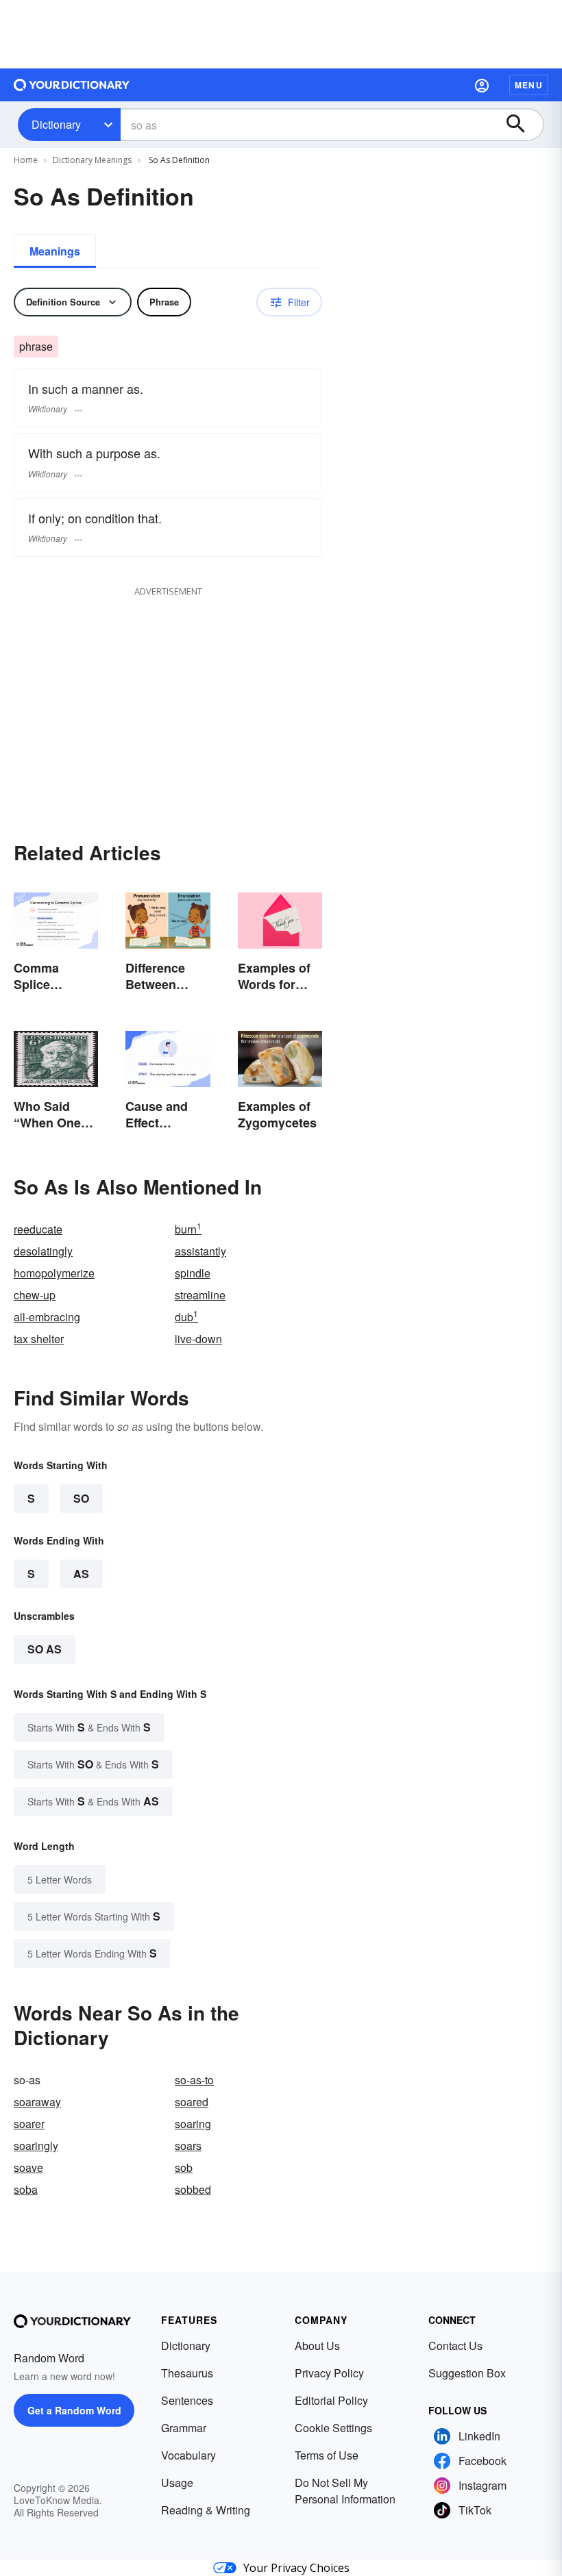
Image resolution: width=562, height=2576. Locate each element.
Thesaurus (187, 2373)
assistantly (200, 1251)
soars (188, 2146)
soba (26, 2189)
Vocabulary (188, 2455)
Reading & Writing (206, 2510)
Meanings (55, 251)
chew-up (35, 1295)
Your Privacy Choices (296, 2568)
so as (45, 1649)
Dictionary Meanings (92, 160)
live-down (198, 1339)
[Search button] (522, 125)
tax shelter (39, 1339)
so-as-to (194, 2080)
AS (81, 1574)
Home (26, 160)
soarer (29, 2124)
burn (188, 1229)
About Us (317, 2346)
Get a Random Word (74, 2410)
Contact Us (455, 2346)
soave (28, 2167)
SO (81, 1498)
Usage (177, 2483)
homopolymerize (54, 1273)
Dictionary (56, 124)
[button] (482, 85)
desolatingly (43, 1251)
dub (186, 1317)
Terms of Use (327, 2455)
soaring (193, 2124)
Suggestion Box (467, 2373)
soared (192, 2102)
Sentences (187, 2400)
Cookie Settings (333, 2428)
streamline (200, 1295)
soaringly (36, 2146)
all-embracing (47, 1317)
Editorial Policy (331, 2400)
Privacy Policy (329, 2373)
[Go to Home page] (72, 85)
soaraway (37, 2102)
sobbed (193, 2189)
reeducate (38, 1229)
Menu (529, 85)
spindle (193, 1273)
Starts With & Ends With (89, 1727)
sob (184, 2167)
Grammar (184, 2428)
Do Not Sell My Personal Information (345, 2491)
